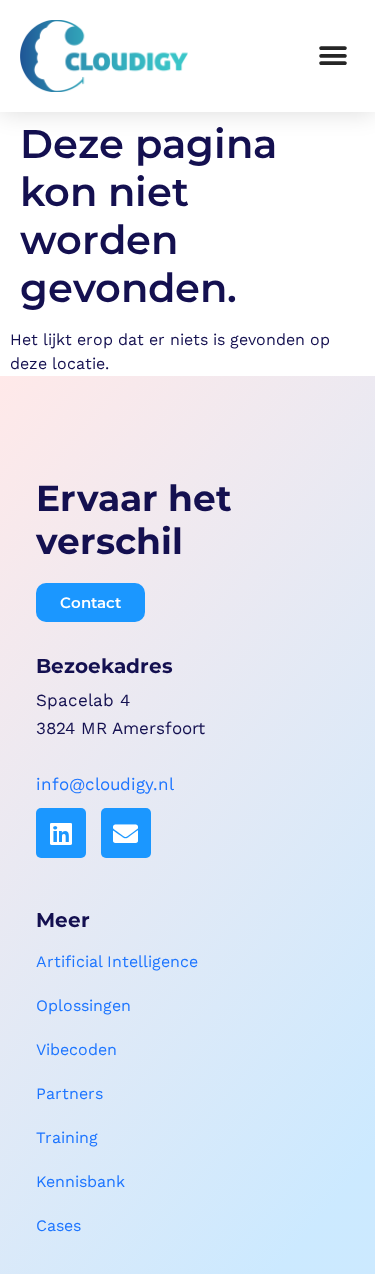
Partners (69, 1093)
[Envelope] (126, 833)
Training (67, 1137)
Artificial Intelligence (117, 961)
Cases (58, 1225)
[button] (332, 55)
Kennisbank (80, 1181)
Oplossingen (83, 1005)
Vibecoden (76, 1049)
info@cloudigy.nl (105, 784)
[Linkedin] (61, 833)
